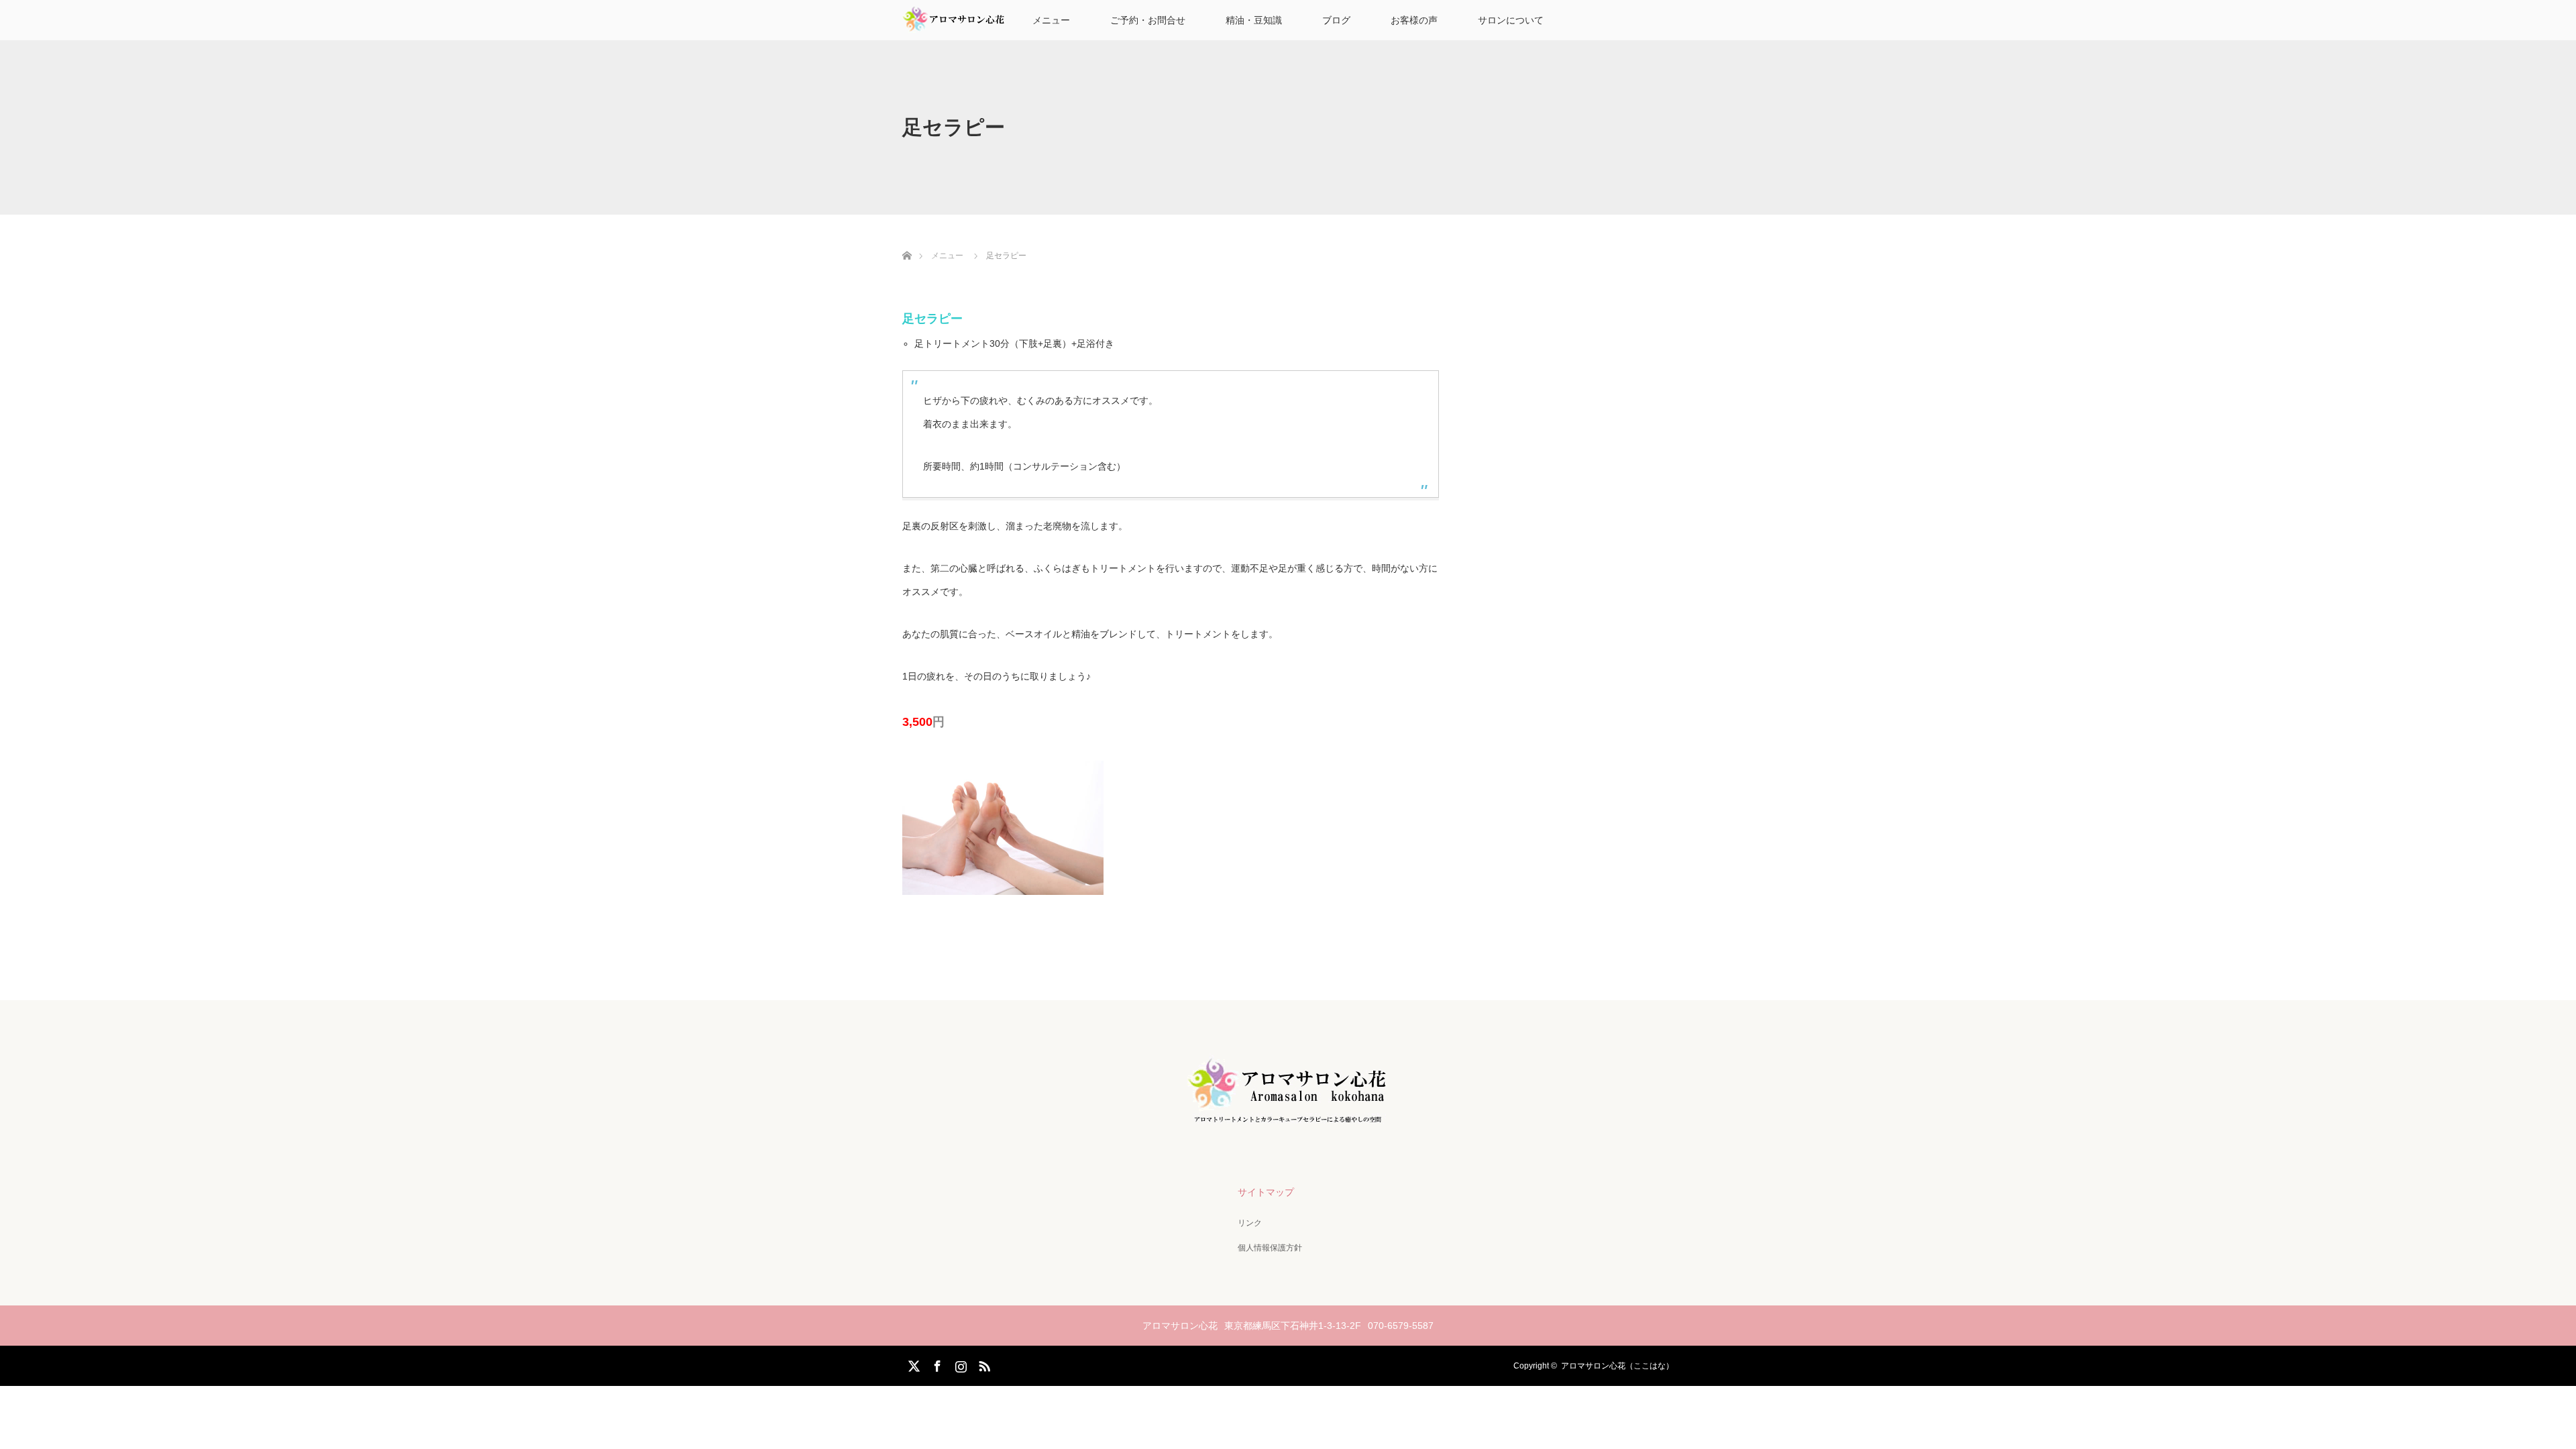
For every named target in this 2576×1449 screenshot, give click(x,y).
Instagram (959, 1364)
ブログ (1336, 20)
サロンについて (1511, 20)
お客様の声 (1414, 20)
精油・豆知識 (1254, 20)
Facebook (936, 1364)
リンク (1250, 1223)
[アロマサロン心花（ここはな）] (1288, 1123)
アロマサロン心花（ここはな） (1617, 1366)
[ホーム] (907, 240)
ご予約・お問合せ (1148, 20)
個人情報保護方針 (1270, 1248)
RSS (983, 1364)
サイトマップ (1266, 1192)
